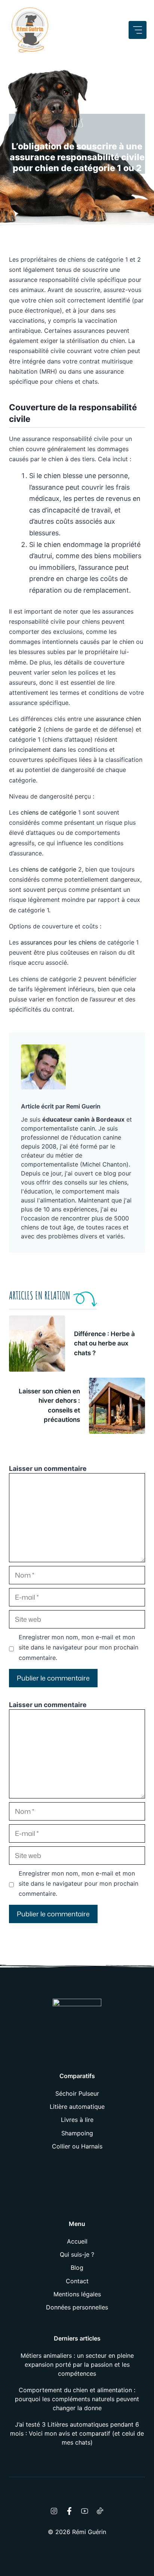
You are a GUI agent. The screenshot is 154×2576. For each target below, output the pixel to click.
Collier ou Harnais (77, 2146)
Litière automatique (77, 2107)
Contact (77, 2281)
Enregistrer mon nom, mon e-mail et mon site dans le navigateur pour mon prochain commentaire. (78, 1647)
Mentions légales (77, 2294)
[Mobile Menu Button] (138, 30)
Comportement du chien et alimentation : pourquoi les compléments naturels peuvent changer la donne (77, 2399)
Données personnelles (77, 2307)
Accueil (77, 2241)
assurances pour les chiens (58, 942)
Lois (77, 123)
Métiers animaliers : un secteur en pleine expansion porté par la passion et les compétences (77, 2364)
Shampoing (77, 2133)
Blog (77, 2268)
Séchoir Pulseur (77, 2093)
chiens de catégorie (48, 812)
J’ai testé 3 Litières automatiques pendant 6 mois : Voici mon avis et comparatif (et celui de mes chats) (77, 2433)
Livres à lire (77, 2120)
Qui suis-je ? (77, 2254)
